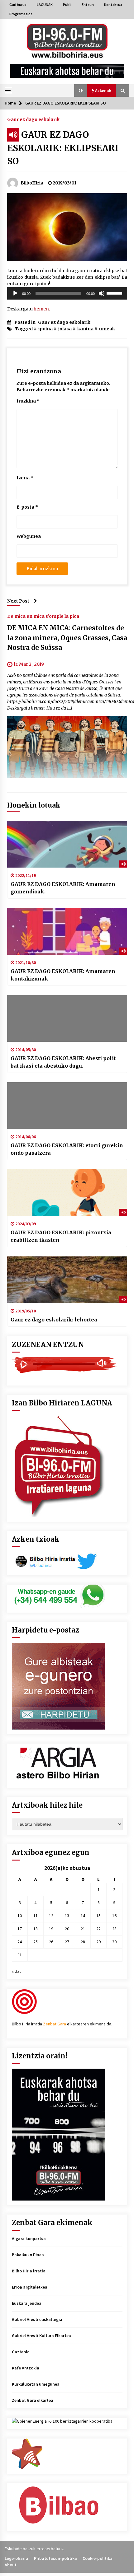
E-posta (27, 507)
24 (20, 1942)
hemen (41, 309)
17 (20, 1929)
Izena (25, 478)
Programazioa (21, 14)
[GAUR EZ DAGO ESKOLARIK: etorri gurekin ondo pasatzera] (67, 1106)
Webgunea (29, 536)
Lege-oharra (17, 2558)
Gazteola (21, 2352)
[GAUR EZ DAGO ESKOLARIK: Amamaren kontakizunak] (67, 931)
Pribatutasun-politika (55, 2558)
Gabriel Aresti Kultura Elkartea (41, 2336)
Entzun (88, 5)
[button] (81, 91)
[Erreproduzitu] (15, 293)
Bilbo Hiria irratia (29, 2271)
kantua (85, 329)
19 (51, 1929)
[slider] (115, 293)
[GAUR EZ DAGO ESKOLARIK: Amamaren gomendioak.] (67, 844)
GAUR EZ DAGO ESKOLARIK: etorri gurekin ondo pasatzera (67, 1149)
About (11, 2565)
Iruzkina (28, 401)
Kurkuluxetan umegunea (36, 2384)
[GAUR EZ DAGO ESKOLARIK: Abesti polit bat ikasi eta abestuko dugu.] (67, 1018)
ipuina (45, 329)
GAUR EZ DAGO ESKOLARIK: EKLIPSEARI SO (63, 148)
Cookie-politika (98, 2558)
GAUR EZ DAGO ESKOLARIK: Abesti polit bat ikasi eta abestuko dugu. (63, 1062)
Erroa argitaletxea (30, 2287)
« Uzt (16, 1971)
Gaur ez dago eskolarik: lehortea (54, 1320)
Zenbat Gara (55, 2024)
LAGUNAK (45, 5)
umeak (107, 329)
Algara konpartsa (29, 2238)
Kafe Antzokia (26, 2368)
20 (67, 1929)
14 (83, 1916)
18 (36, 1929)
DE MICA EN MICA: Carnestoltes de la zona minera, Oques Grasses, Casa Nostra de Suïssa (67, 638)
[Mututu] (102, 293)
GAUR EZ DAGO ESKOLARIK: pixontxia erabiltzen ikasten (61, 1236)
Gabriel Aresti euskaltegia (37, 2319)
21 (83, 1929)
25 (36, 1942)
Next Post (18, 601)
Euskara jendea (27, 2303)
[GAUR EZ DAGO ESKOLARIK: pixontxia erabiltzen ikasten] (67, 1193)
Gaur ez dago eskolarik (33, 119)
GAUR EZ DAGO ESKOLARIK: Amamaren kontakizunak (63, 975)
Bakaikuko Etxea (28, 2255)
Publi (67, 5)
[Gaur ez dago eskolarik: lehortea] (67, 1280)
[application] (67, 293)
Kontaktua (113, 5)
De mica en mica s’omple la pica (43, 616)
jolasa (65, 329)
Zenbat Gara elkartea (33, 2400)
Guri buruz (18, 5)
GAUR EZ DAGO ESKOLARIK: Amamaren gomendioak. (63, 888)
